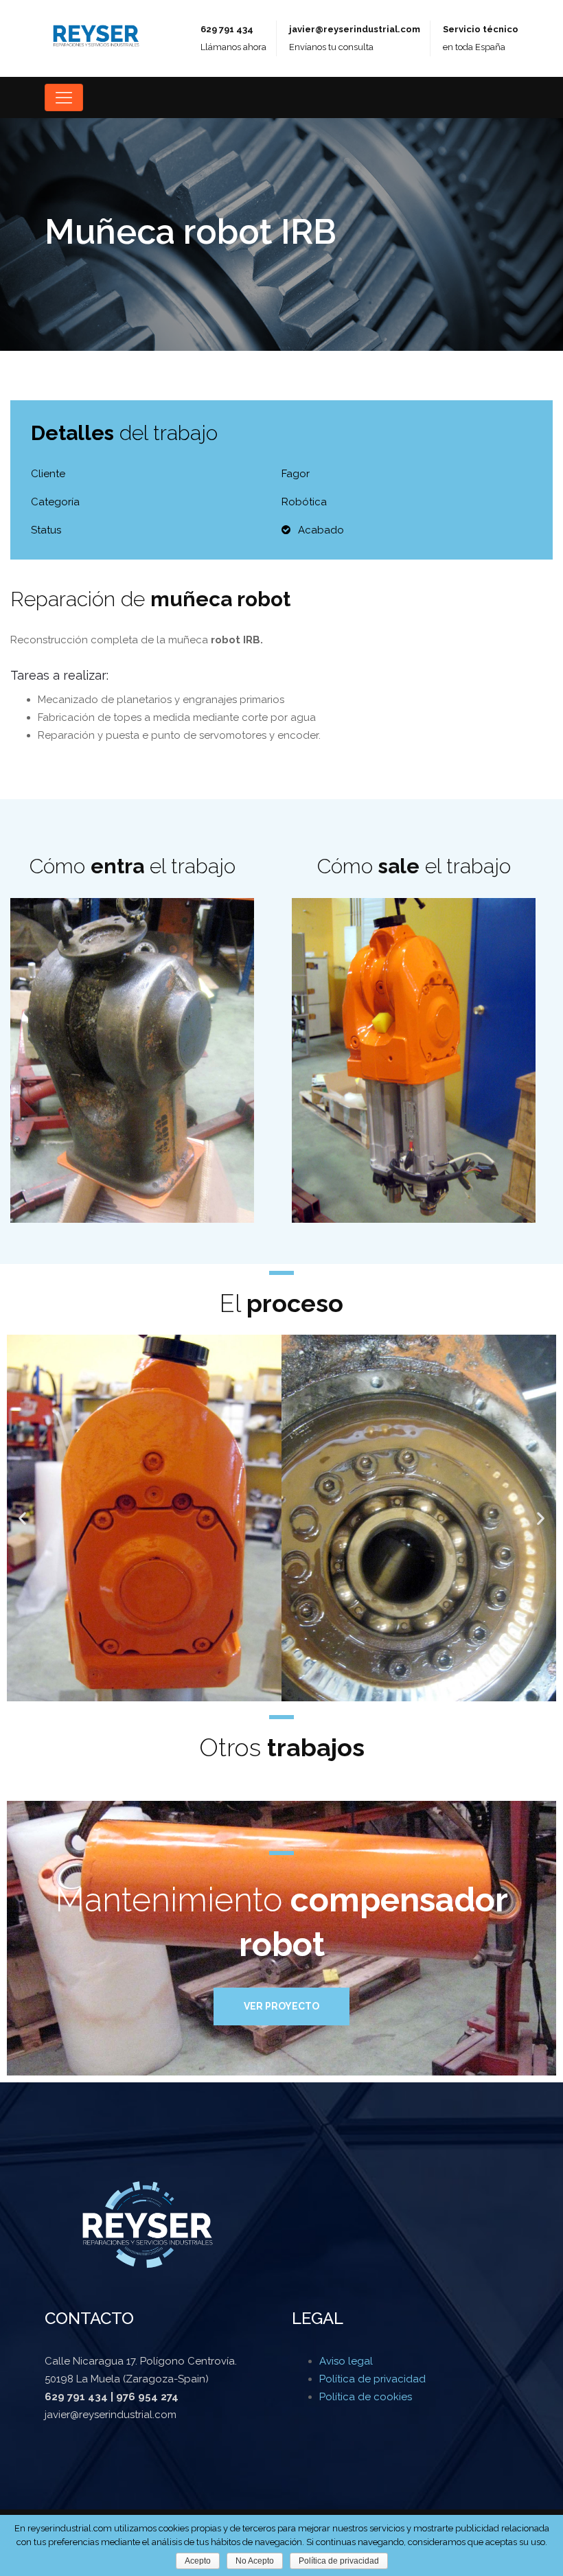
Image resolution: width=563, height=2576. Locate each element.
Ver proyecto (281, 2006)
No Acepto (255, 2561)
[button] (22, 1518)
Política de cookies (366, 2397)
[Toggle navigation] (64, 97)
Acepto (198, 2561)
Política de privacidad (372, 2379)
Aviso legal (346, 2361)
